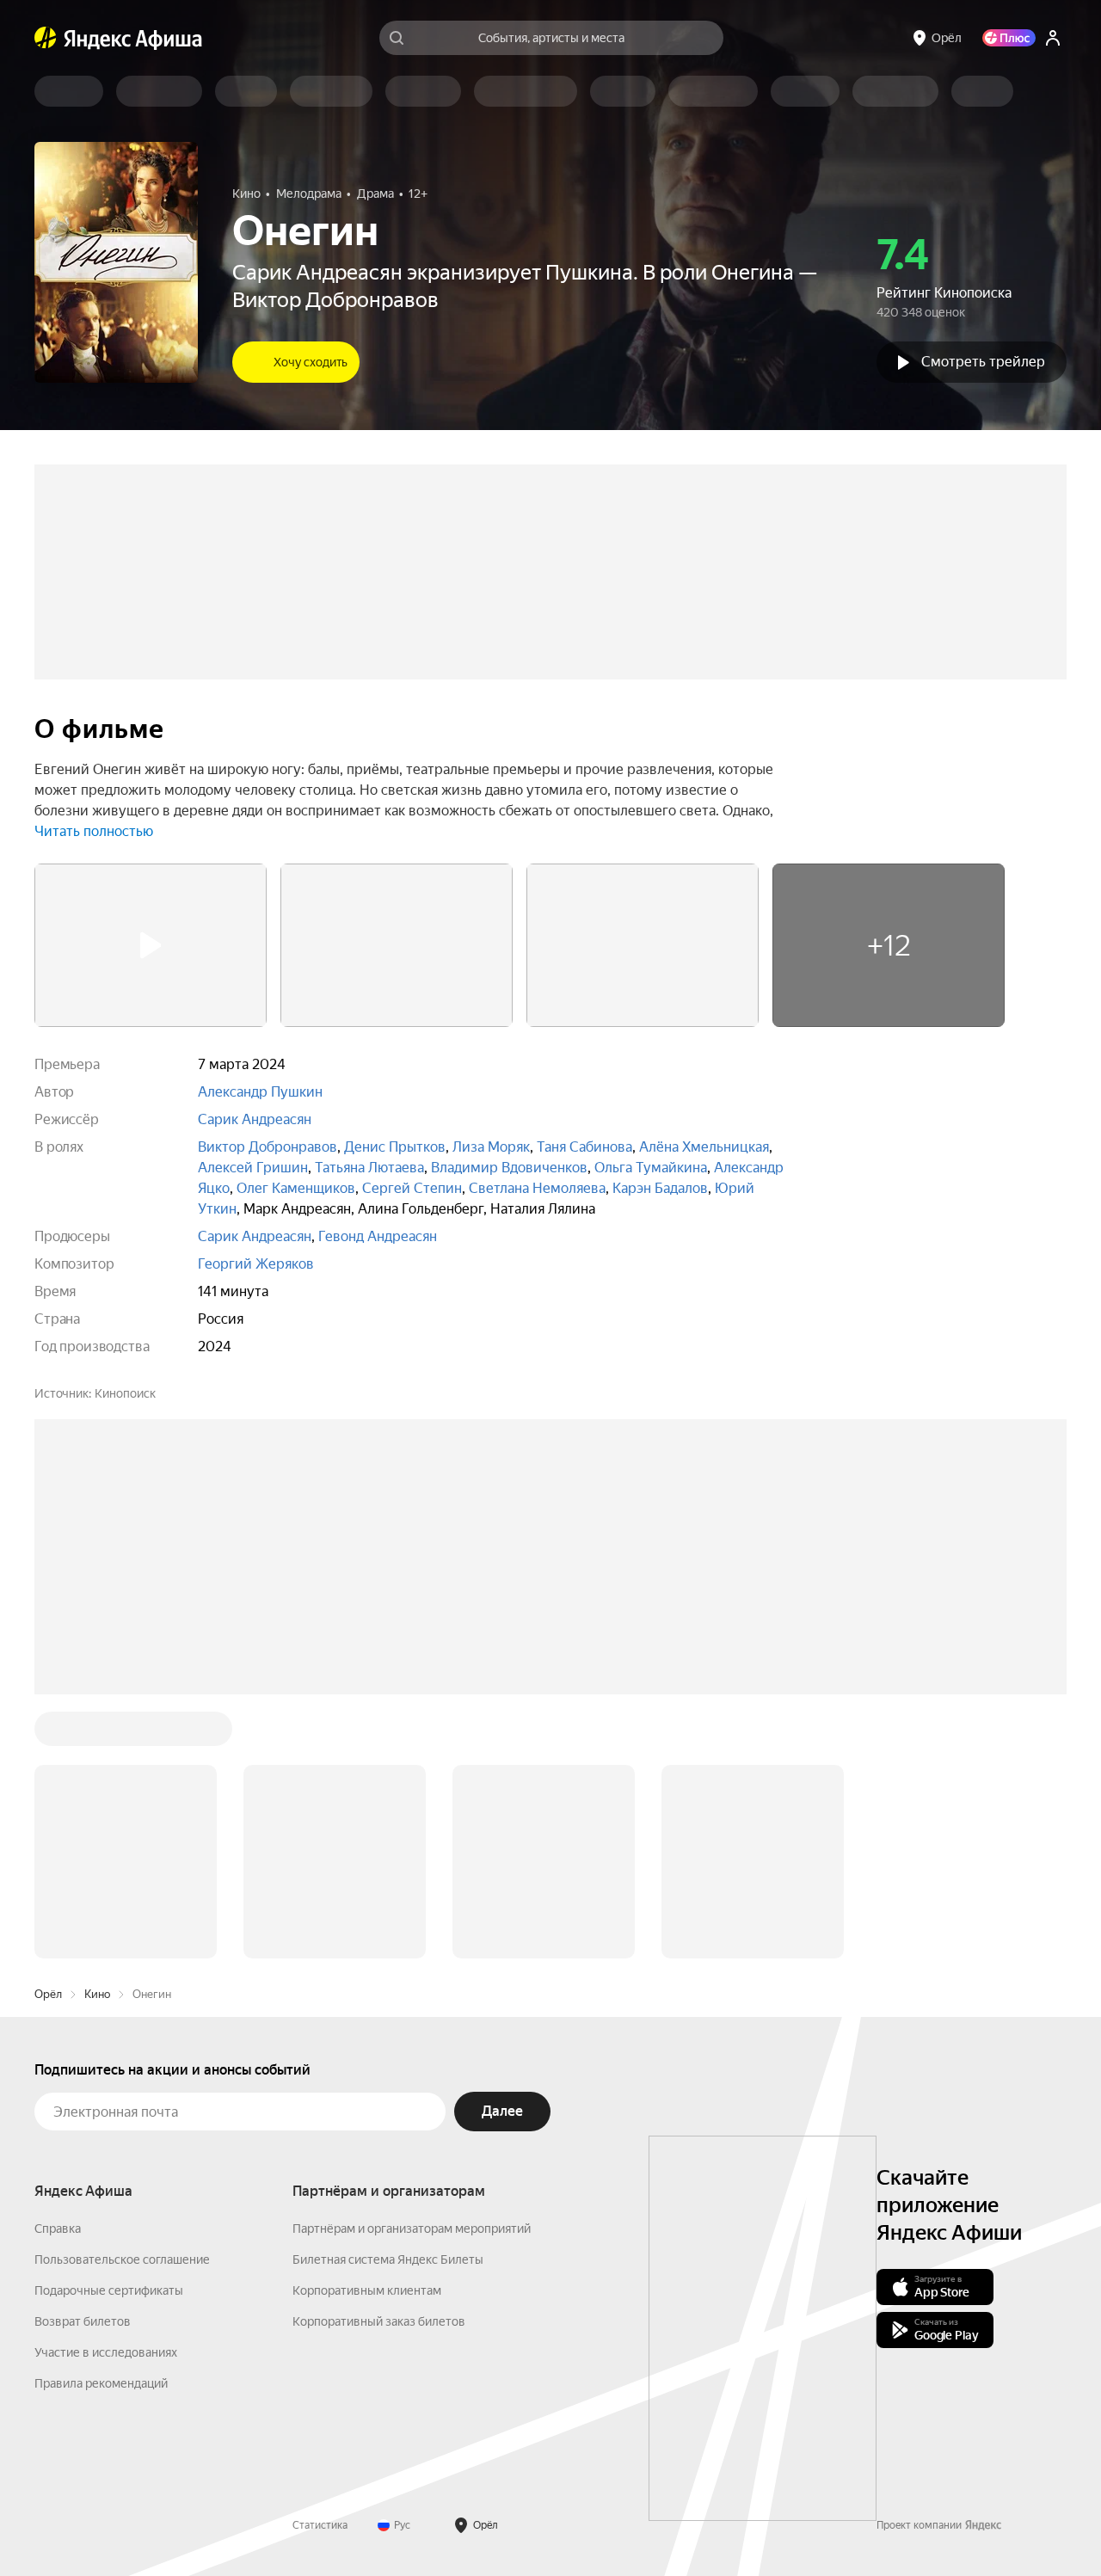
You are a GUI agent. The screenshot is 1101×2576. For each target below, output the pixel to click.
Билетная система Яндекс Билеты (388, 1999)
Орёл (48, 1734)
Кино (97, 1734)
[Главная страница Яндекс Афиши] (46, 38)
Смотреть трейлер (983, 362)
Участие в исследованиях (106, 2092)
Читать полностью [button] (94, 831)
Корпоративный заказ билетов (379, 2061)
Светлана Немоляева (537, 1188)
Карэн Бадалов (660, 1188)
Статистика (320, 2265)
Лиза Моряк (491, 1147)
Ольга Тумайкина (651, 1168)
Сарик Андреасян (255, 1119)
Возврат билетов (83, 2061)
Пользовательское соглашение (122, 1999)
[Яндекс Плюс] (1009, 38)
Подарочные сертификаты (109, 2030)
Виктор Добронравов (268, 1147)
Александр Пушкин (260, 1092)
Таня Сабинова (584, 1147)
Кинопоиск (125, 1393)
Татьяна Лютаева (369, 1168)
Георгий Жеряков (256, 1264)
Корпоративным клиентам (367, 2030)
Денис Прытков (395, 1147)
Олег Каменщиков (296, 1188)
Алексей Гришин (253, 1168)
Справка (58, 1968)
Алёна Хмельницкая (704, 1147)
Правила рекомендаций (101, 2123)
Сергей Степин (412, 1188)
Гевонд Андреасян (378, 1236)
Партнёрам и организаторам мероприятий (412, 1968)
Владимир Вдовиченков (509, 1168)
